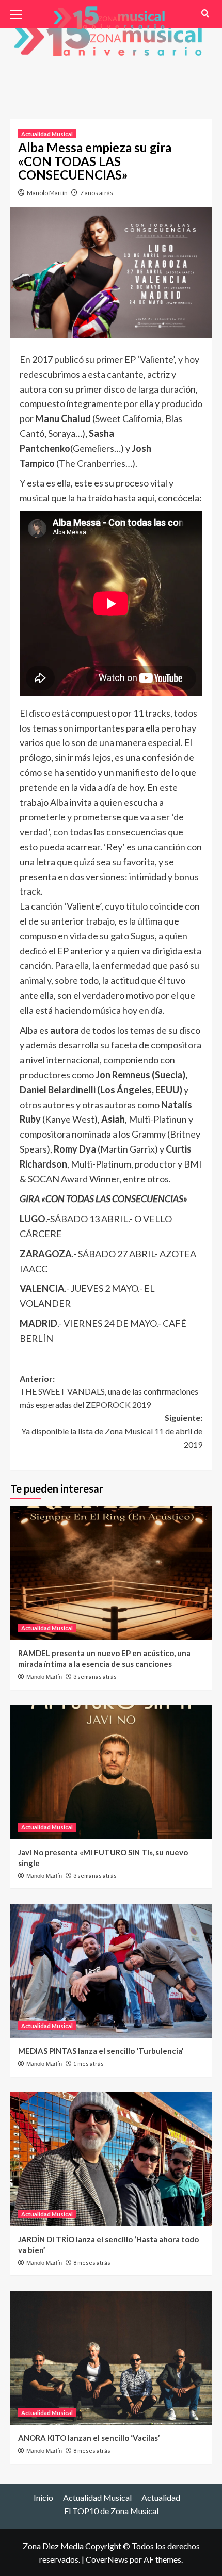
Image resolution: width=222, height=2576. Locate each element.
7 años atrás (97, 193)
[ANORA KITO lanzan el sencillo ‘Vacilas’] (111, 2358)
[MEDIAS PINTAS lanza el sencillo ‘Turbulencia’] (111, 1971)
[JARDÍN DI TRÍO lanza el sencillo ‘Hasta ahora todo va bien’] (111, 2159)
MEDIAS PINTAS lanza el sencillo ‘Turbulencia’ (101, 2051)
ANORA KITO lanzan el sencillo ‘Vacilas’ (89, 2438)
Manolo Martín (47, 193)
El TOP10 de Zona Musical (111, 2511)
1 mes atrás (89, 2063)
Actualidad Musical (47, 134)
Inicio (43, 2497)
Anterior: (109, 1391)
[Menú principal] (21, 13)
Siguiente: (112, 1431)
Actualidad (161, 2497)
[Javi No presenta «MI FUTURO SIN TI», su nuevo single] (111, 1772)
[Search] (205, 13)
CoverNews (107, 2559)
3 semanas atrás (95, 1676)
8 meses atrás (92, 2263)
